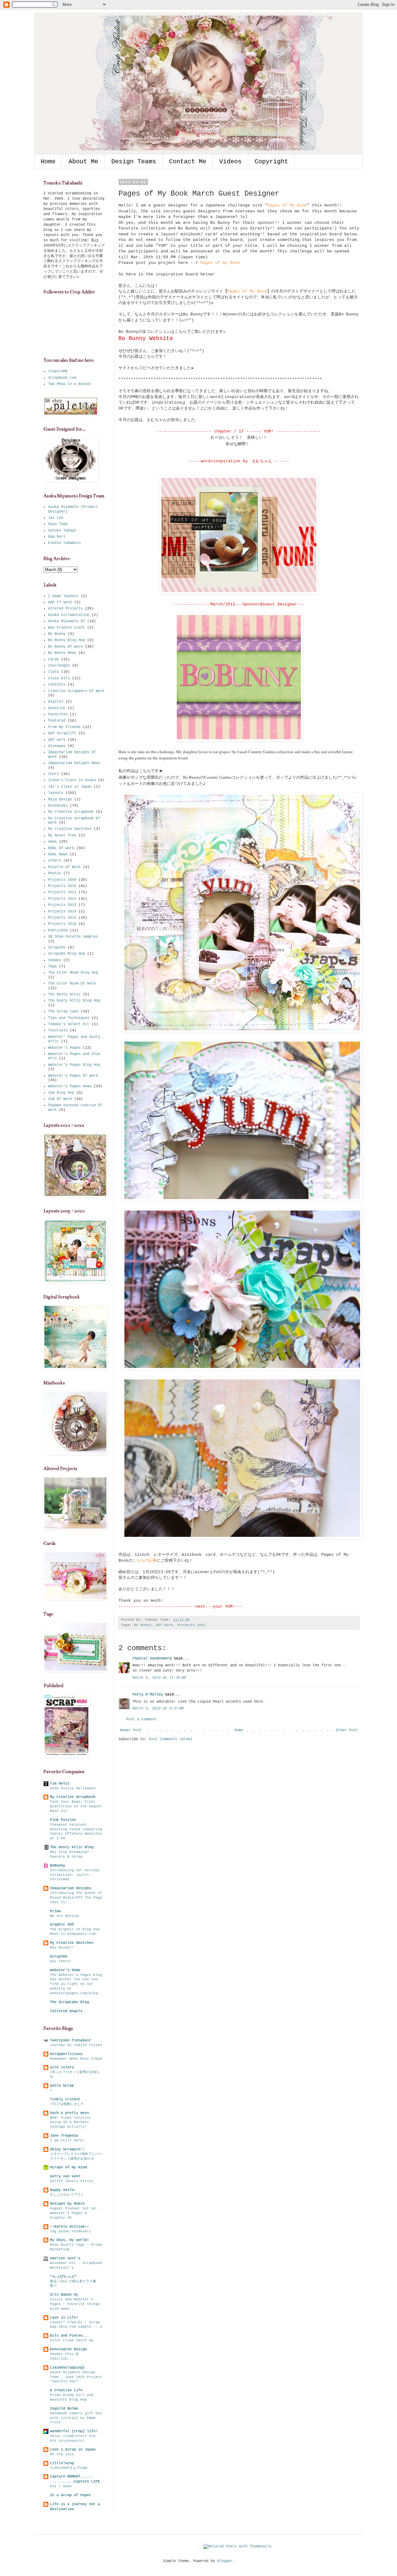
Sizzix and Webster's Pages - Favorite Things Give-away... (75, 2304)
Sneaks (55, 960)
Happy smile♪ (63, 2190)
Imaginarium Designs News (74, 763)
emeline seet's (65, 2258)
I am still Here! (67, 2140)
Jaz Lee (56, 518)
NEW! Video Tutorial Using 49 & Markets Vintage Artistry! (71, 2122)
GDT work (164, 1625)
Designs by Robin (67, 2204)
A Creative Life (66, 2390)
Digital (56, 702)
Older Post (347, 1730)
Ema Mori (57, 537)
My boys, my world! (69, 2240)
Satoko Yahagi (62, 531)
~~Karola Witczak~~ (69, 2227)
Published (58, 930)
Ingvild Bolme (64, 2409)
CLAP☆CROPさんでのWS (69, 2468)
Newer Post (131, 1730)
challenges (59, 666)
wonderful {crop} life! (74, 2431)
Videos (230, 162)
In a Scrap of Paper (71, 2495)
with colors (62, 2067)
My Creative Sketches (70, 829)
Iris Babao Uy (64, 2295)
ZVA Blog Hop (61, 1093)
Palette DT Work (64, 867)
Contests (57, 685)
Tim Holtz (60, 1784)
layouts (56, 793)
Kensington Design (68, 2349)
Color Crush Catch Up (72, 2340)
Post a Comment (141, 1719)
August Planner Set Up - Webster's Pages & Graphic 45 (75, 2213)
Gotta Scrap (62, 2086)
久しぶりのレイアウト (67, 2195)
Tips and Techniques (69, 1018)
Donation (57, 708)
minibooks (58, 806)
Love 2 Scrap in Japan (73, 2450)
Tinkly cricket (65, 2099)
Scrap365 (57, 948)
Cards (54, 659)
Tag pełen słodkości (71, 2231)
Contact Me (188, 162)
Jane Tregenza (64, 2136)
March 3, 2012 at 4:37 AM (158, 1709)
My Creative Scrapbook (71, 812)
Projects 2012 (192, 1625)
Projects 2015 (62, 918)
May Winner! (62, 1948)
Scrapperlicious (66, 2054)
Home (48, 162)
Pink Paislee (63, 1820)
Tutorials (58, 1030)
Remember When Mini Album (76, 2059)
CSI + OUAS (61, 2486)
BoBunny (58, 1866)
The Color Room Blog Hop (73, 973)
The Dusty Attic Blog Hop (74, 1001)
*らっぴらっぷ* (63, 2277)
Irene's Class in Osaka (72, 780)
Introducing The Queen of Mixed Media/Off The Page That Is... (76, 1898)
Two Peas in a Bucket (70, 384)
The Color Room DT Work (72, 984)
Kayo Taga (58, 524)
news (52, 842)
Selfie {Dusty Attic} (72, 2181)
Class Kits (59, 678)
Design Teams (134, 162)
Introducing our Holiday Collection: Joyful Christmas (75, 1875)
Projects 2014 (62, 912)
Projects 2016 (62, 924)
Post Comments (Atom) (171, 1739)
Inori (54, 774)
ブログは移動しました (67, 2104)
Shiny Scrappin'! (67, 2149)
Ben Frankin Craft (67, 628)
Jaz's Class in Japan (70, 787)
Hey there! (61, 1961)
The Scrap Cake (63, 1012)
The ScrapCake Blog (69, 2002)
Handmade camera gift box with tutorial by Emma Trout (76, 2418)
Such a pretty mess (69, 2113)
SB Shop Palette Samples (73, 937)
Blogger (225, 2561)
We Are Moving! (65, 1916)
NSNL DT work (61, 848)
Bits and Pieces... (69, 2336)
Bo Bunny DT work (65, 647)
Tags (52, 967)
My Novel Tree (62, 835)
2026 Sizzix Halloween (73, 1788)
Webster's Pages (64, 1048)
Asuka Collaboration (69, 615)
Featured (57, 721)
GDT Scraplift (62, 733)
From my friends (64, 727)
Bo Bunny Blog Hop (67, 640)
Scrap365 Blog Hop (67, 954)
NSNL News (58, 854)
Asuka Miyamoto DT (67, 621)
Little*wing (62, 2463)
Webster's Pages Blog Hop (74, 1065)
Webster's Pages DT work (73, 1076)
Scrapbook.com (62, 378)
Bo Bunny (143, 1625)
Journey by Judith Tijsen (76, 2045)
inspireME (58, 371)
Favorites (58, 714)
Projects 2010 (62, 886)
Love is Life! (64, 2318)
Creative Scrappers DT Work (76, 691)
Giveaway (57, 746)
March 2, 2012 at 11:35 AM (159, 1678)
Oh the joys (62, 2454)
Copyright (271, 162)
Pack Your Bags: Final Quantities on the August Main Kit (76, 1806)
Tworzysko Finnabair (71, 2040)
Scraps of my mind (68, 2167)
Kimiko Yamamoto (64, 543)
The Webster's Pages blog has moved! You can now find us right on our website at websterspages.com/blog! (76, 1984)
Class (54, 672)
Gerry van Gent (65, 2176)
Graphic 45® (62, 1925)
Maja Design (60, 799)
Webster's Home (65, 1970)
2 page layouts (63, 596)
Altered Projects (65, 609)
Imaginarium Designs (71, 1888)
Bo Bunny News (62, 653)
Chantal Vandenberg (152, 1659)
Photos (55, 873)
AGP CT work (60, 602)
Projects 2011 (62, 892)
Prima (55, 1911)
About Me (83, 162)
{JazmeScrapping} (67, 2368)
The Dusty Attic (64, 994)
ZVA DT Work (60, 1099)
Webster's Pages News (70, 1086)
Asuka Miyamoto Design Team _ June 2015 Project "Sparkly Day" (76, 2377)
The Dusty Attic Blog (72, 1847)
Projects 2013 (62, 905)
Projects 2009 (62, 880)
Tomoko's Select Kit (69, 1024)
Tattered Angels (66, 2011)
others (55, 861)
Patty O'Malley (148, 1695)
